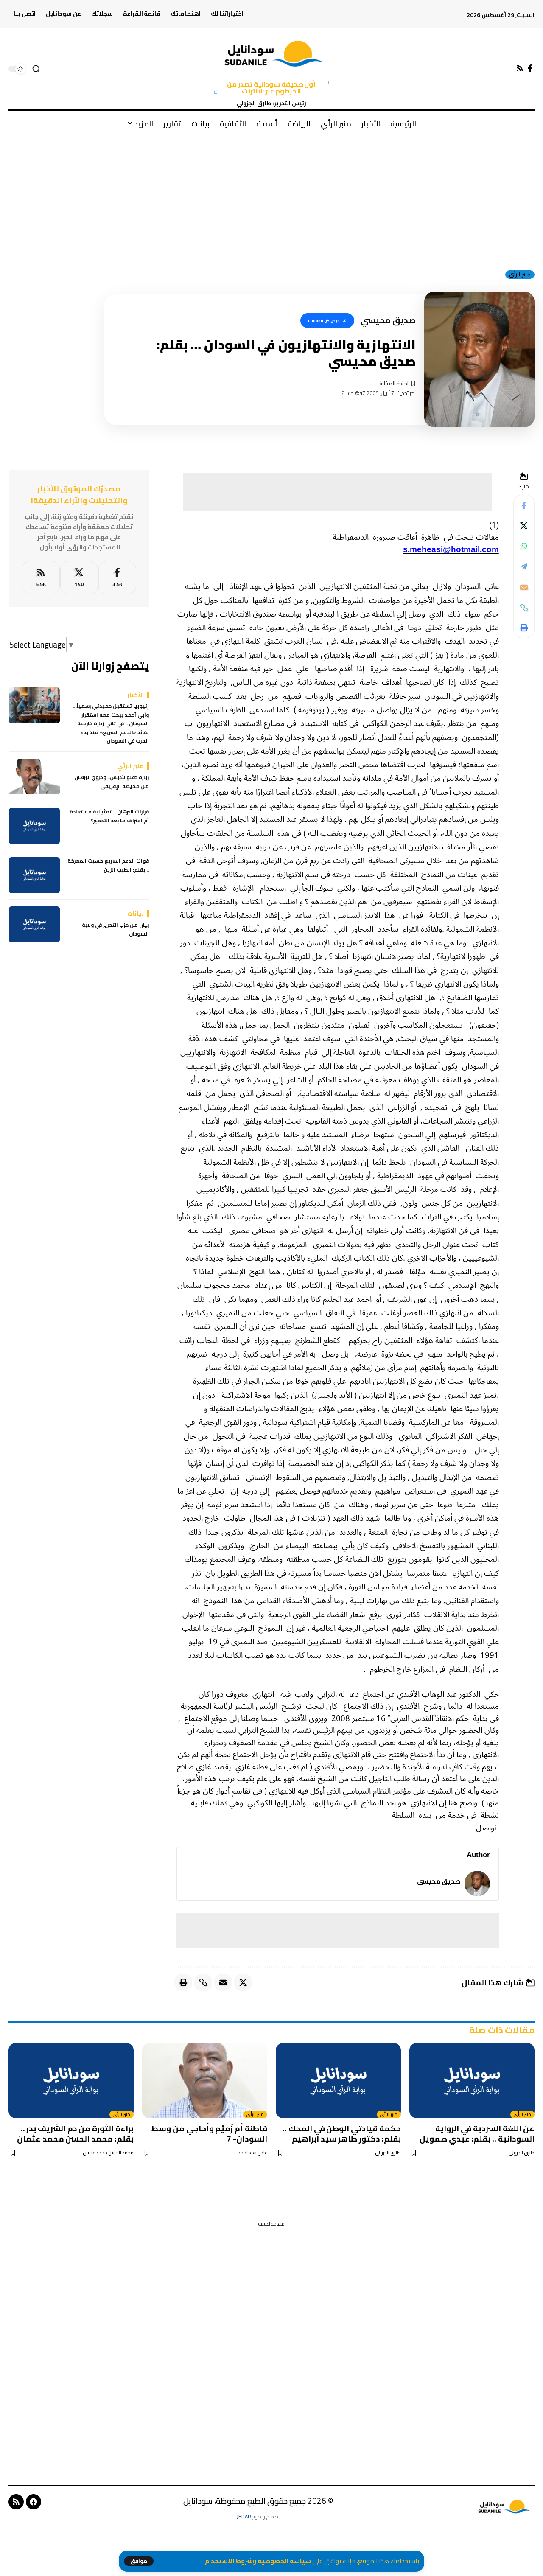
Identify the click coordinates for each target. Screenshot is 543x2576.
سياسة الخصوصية (284, 2561)
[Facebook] (530, 69)
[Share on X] (524, 526)
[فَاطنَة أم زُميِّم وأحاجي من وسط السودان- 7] (205, 2081)
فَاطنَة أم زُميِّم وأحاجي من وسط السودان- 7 (209, 2133)
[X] (79, 578)
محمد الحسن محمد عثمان (108, 2153)
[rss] (41, 578)
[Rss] (520, 69)
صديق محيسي (439, 1881)
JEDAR (244, 2516)
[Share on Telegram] (524, 567)
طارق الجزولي (522, 2153)
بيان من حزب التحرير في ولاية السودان (115, 930)
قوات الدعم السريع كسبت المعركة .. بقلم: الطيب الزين (108, 866)
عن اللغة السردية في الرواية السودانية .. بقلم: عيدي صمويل (477, 2133)
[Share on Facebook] (524, 506)
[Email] (524, 587)
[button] (139, 2561)
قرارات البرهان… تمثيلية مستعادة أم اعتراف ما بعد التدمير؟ (109, 817)
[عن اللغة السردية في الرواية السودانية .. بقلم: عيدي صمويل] (472, 2081)
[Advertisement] (271, 199)
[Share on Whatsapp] (524, 547)
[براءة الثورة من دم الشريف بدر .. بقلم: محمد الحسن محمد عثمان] (71, 2081)
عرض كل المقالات (324, 321)
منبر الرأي (520, 275)
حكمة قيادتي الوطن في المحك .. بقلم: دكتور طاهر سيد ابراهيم (342, 2133)
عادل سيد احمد (253, 2153)
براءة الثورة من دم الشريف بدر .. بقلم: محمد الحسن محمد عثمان (75, 2133)
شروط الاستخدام (229, 2561)
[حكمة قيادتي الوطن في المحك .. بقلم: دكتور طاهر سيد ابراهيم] (338, 2081)
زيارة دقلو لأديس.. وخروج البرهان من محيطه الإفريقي (112, 782)
